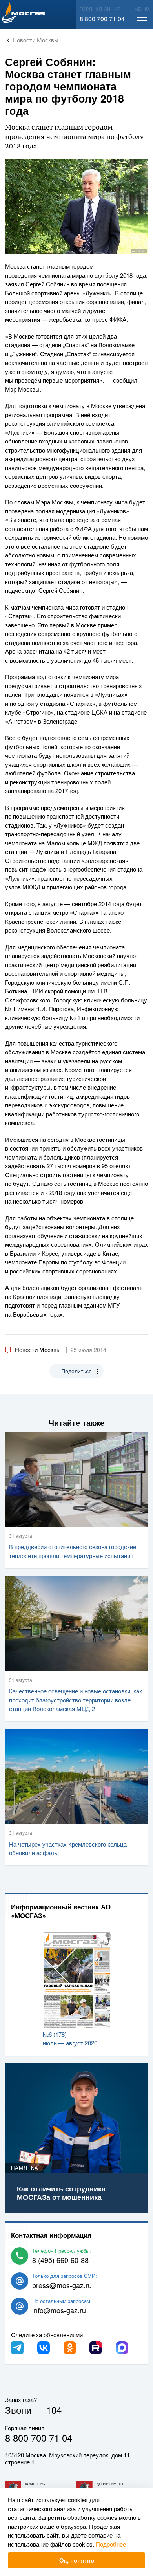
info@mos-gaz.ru (59, 2310)
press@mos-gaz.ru (62, 2285)
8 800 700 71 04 (102, 19)
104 (54, 2410)
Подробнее (111, 2544)
